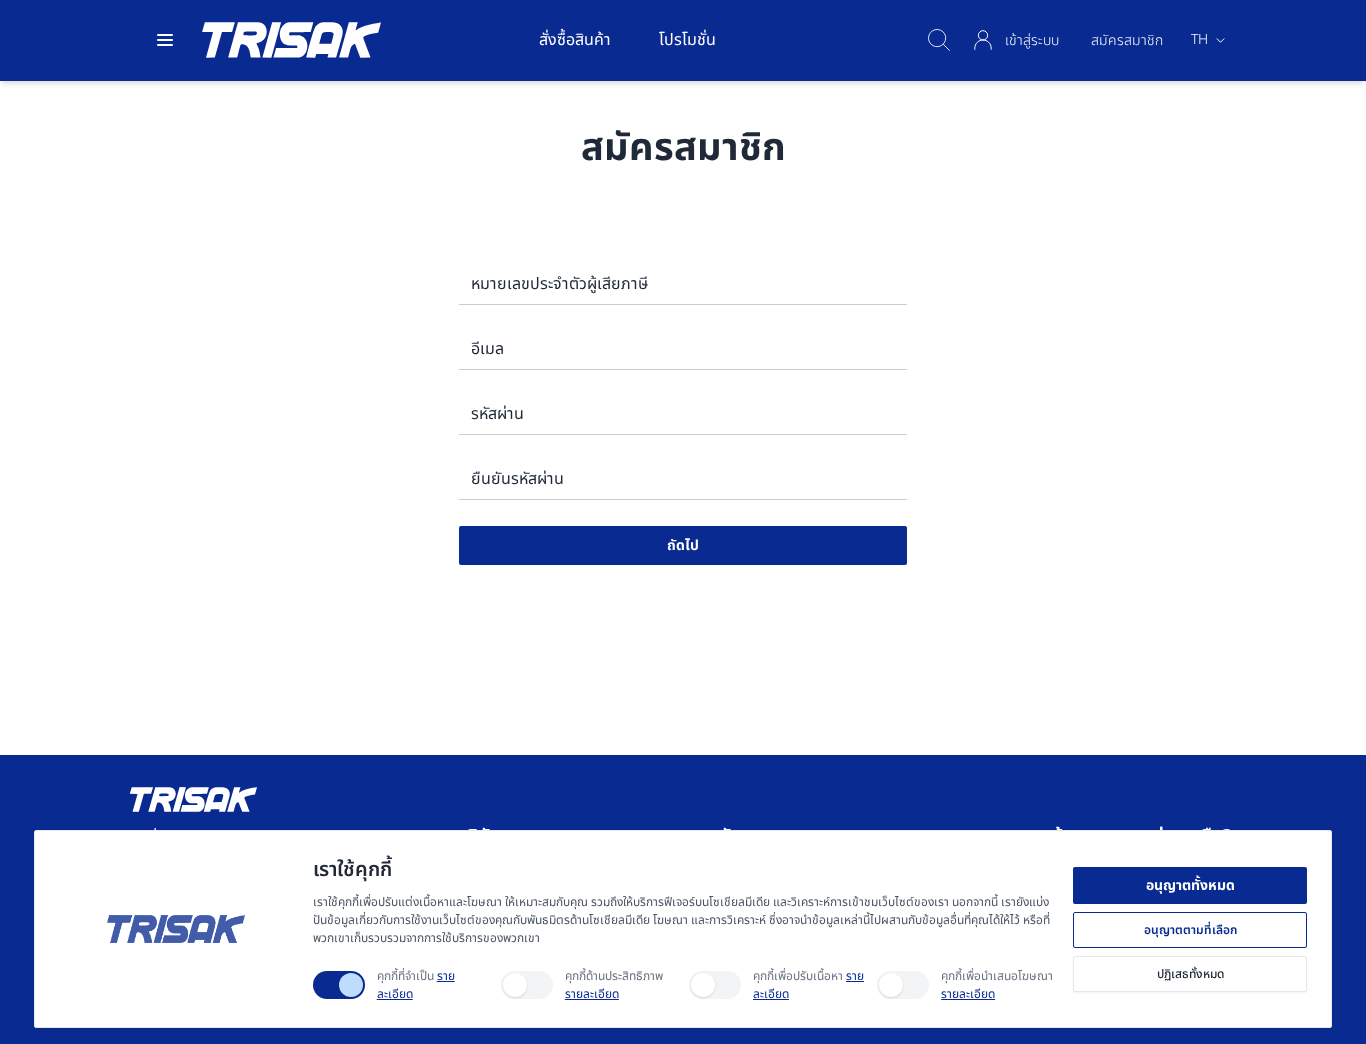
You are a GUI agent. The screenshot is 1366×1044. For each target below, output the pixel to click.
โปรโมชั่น (687, 40)
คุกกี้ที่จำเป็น (416, 985)
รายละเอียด (592, 994)
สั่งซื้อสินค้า (575, 40)
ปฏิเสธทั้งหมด (1190, 974)
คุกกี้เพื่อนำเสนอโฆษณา (997, 985)
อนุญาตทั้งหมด (1190, 885)
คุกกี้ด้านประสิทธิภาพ (614, 985)
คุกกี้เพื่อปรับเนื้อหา (808, 985)
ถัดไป (683, 545)
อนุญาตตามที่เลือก (1190, 930)
